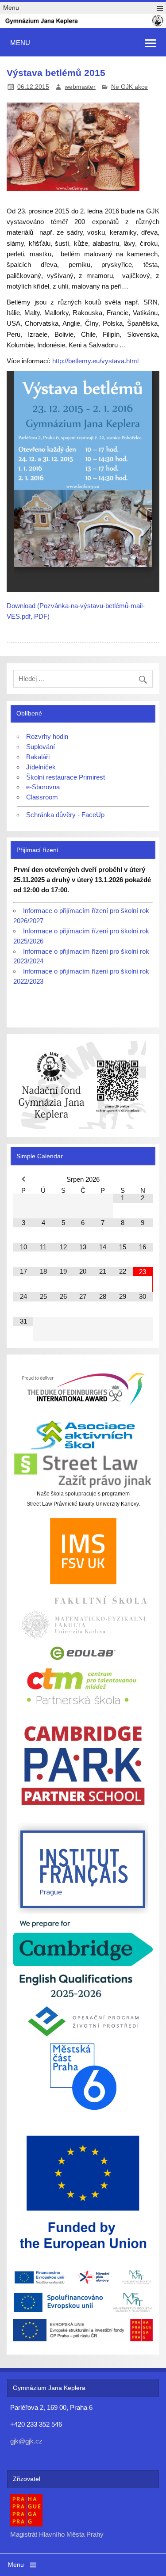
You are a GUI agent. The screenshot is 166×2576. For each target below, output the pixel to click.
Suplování (41, 747)
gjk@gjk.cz (26, 2441)
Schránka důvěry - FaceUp (65, 815)
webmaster (80, 87)
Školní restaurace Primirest (66, 777)
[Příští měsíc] (143, 1179)
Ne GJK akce (129, 87)
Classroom (42, 797)
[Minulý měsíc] (23, 1179)
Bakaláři (38, 757)
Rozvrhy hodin (47, 736)
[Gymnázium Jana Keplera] (83, 25)
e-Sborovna (43, 787)
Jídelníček (41, 767)
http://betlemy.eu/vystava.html (95, 361)
